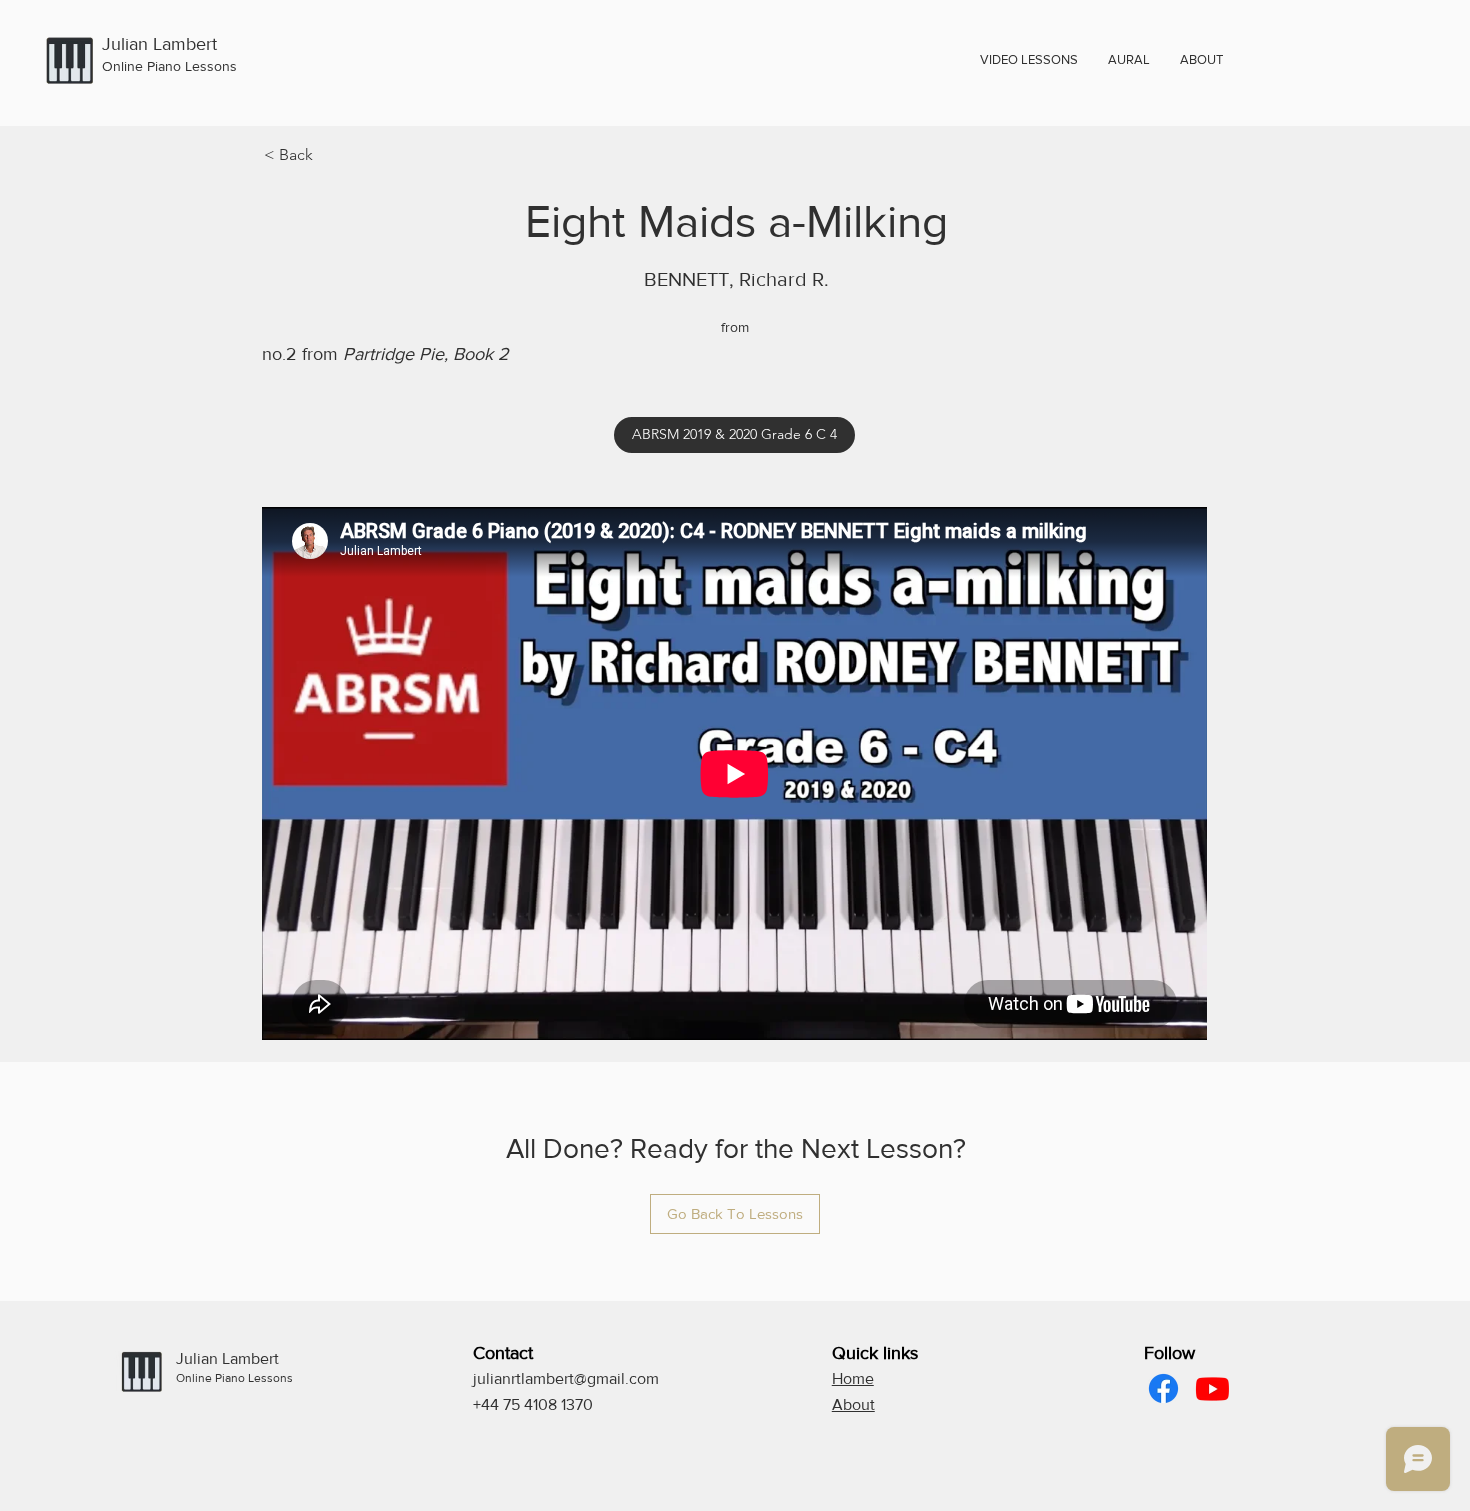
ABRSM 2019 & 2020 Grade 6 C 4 (734, 434)
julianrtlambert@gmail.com (566, 1378)
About (853, 1404)
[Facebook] (1163, 1388)
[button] (1201, 60)
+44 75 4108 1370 (533, 1404)
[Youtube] (1212, 1388)
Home (853, 1378)
